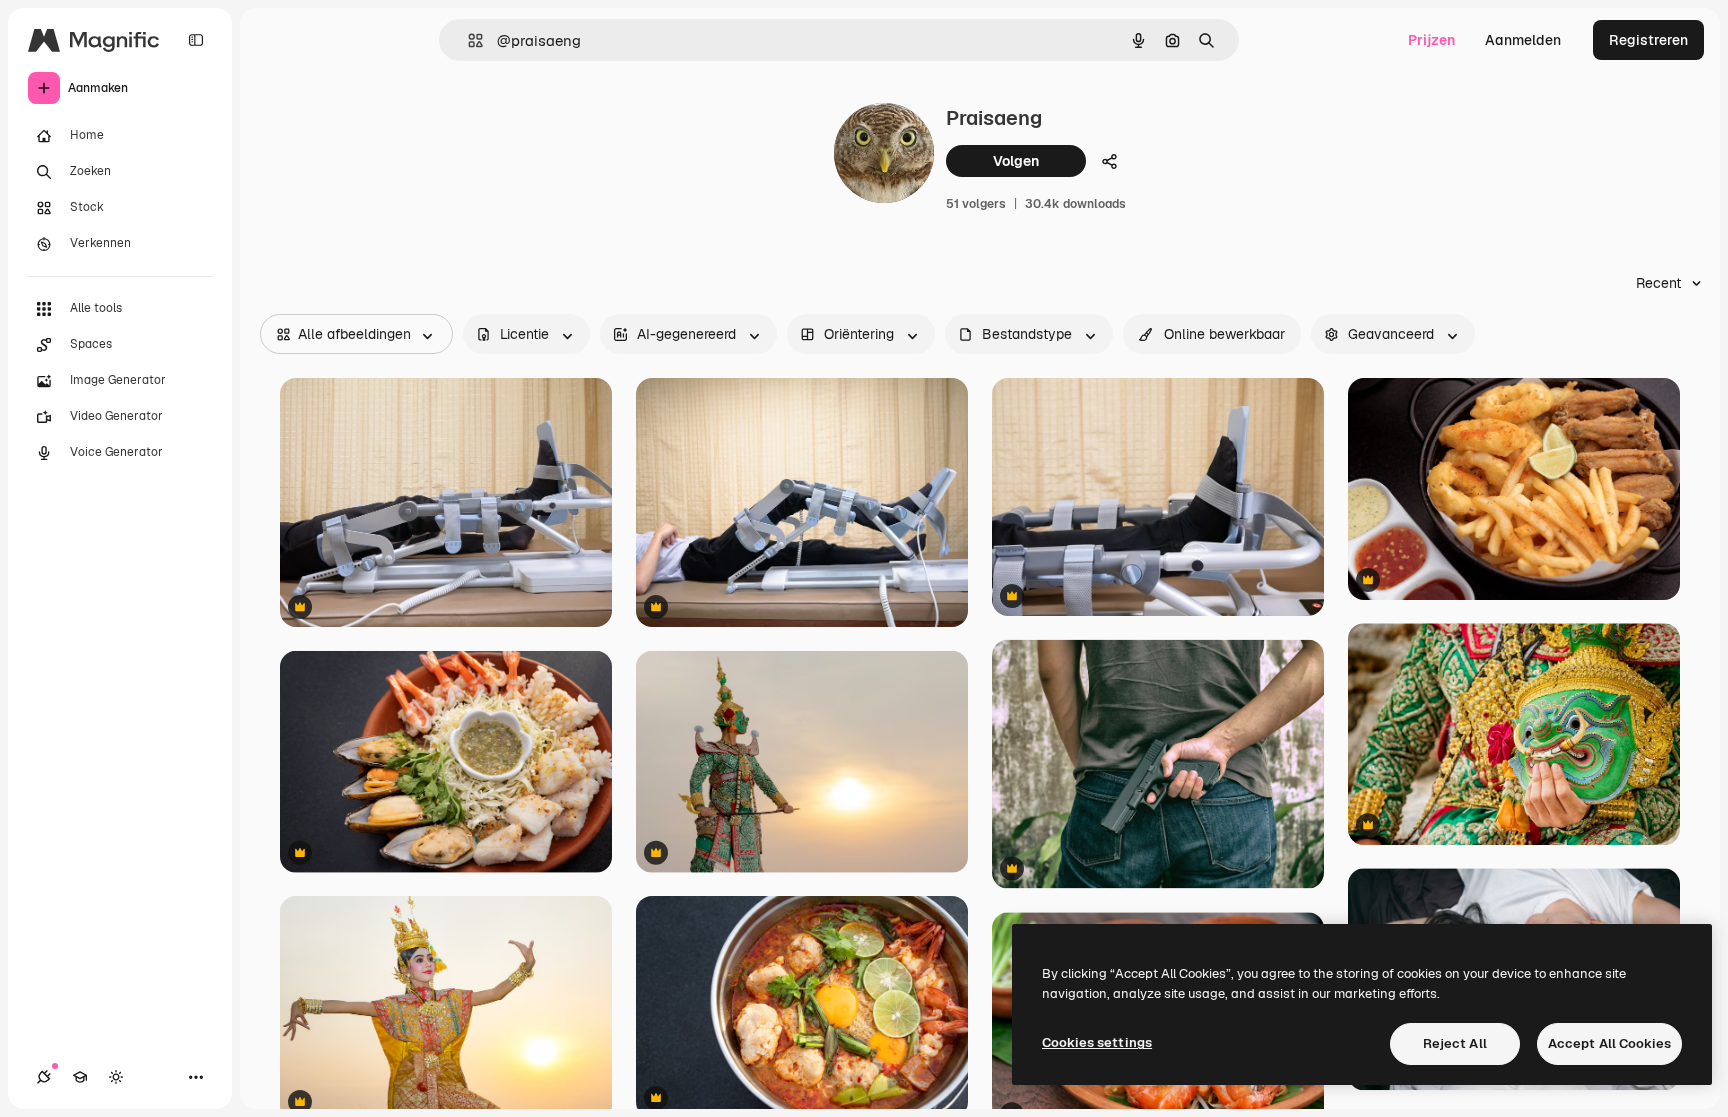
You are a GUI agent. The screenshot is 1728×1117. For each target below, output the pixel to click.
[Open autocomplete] (467, 40)
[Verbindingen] (44, 1077)
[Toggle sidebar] (196, 40)
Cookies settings (1097, 1042)
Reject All (1455, 1043)
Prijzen (1431, 40)
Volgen (1016, 161)
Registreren (1648, 40)
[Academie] (80, 1077)
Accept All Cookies (1609, 1043)
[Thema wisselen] (116, 1077)
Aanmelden (1523, 40)
